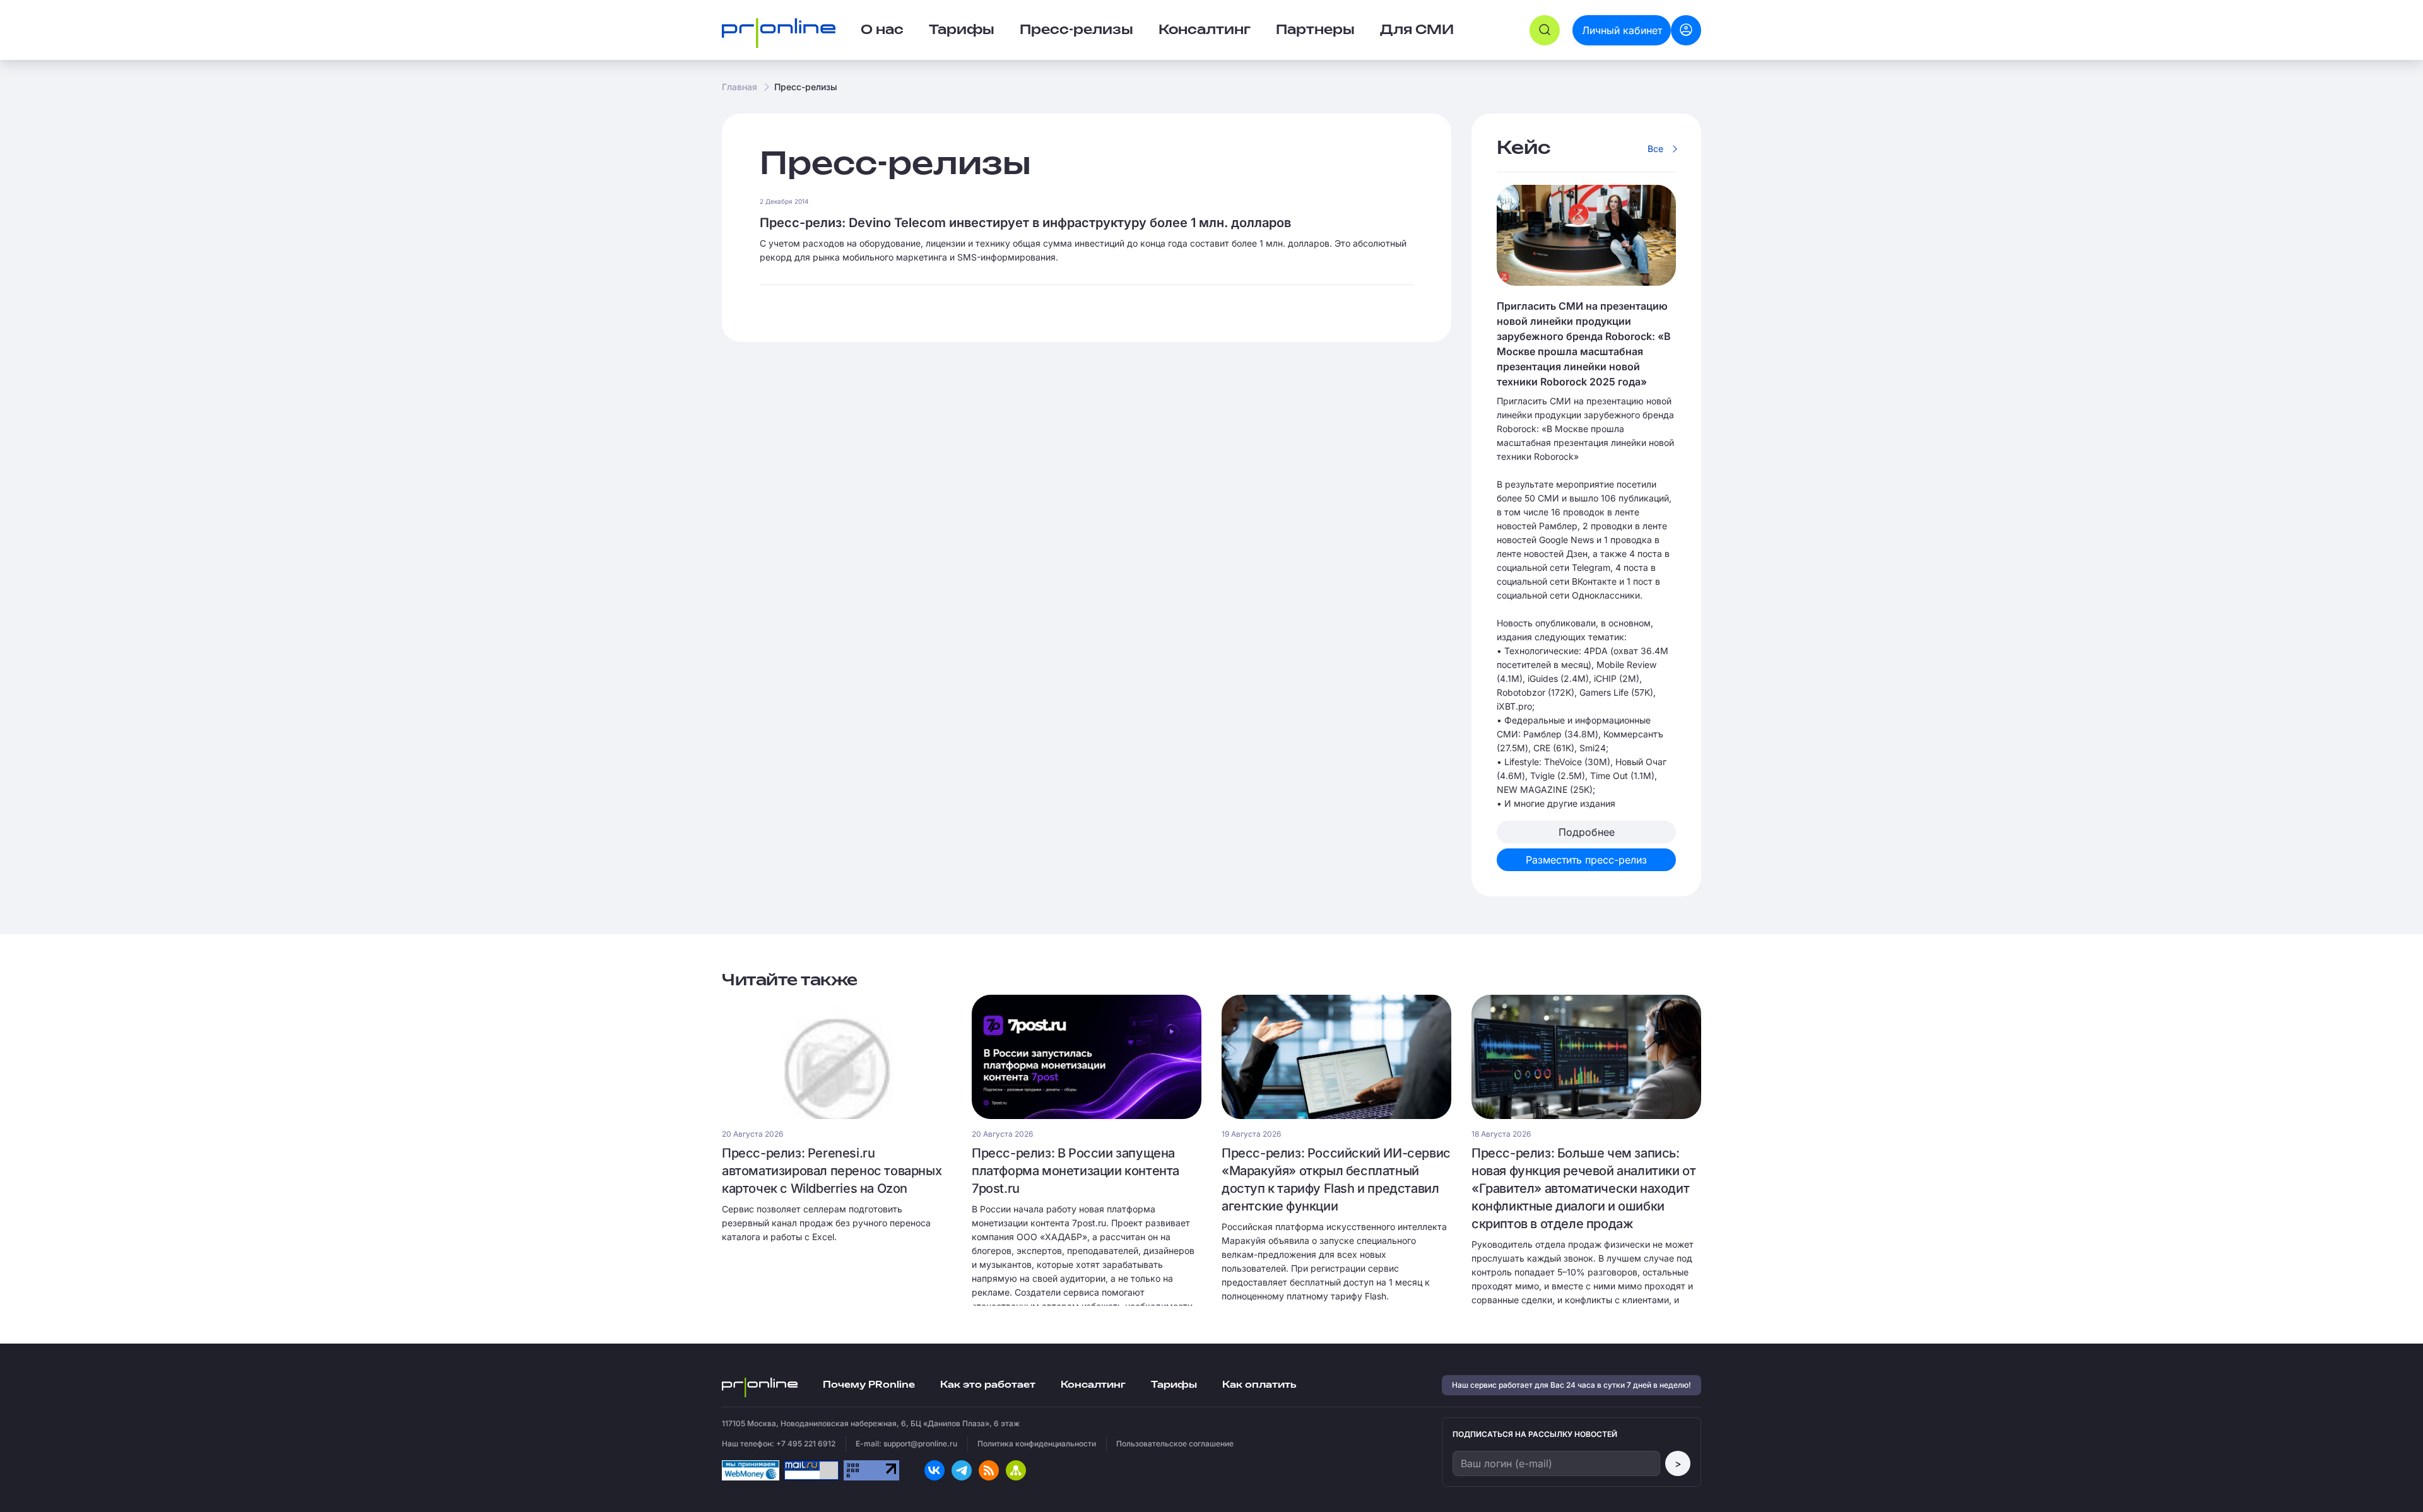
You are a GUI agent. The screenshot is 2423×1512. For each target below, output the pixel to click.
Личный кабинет (1622, 30)
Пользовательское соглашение (1175, 1444)
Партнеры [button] (1315, 30)
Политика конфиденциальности (1037, 1444)
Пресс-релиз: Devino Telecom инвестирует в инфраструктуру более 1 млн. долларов (1025, 223)
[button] (1545, 30)
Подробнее (1587, 832)
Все (1655, 149)
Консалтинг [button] (1205, 30)
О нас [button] (882, 30)
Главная (740, 87)
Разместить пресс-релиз (1586, 860)
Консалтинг (1093, 1385)
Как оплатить (1259, 1385)
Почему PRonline (869, 1385)
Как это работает (988, 1385)
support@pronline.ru (920, 1444)
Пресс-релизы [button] (1076, 30)
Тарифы (962, 30)
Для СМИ (1417, 30)
